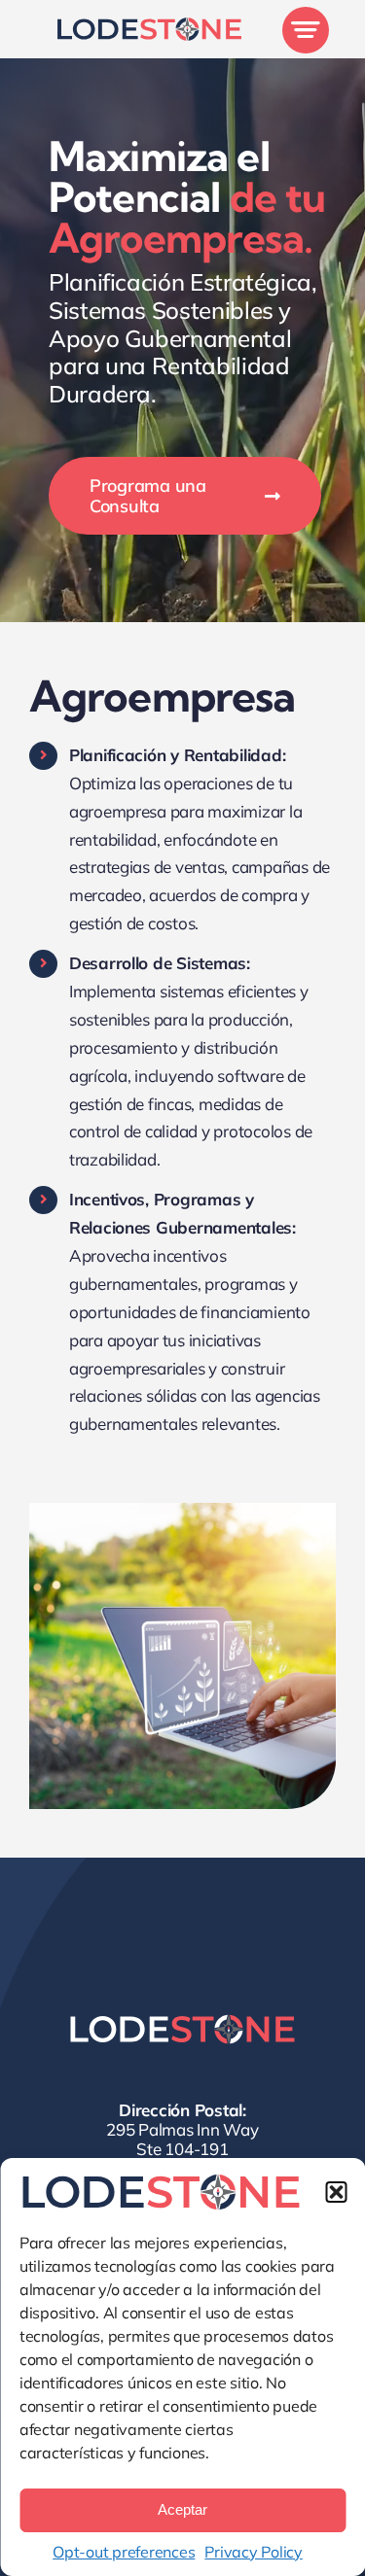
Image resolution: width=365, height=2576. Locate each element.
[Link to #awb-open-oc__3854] (306, 30)
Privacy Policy (253, 2552)
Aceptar (182, 2509)
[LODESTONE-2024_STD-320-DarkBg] (182, 2021)
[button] (336, 2192)
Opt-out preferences (124, 2552)
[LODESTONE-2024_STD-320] (149, 25)
